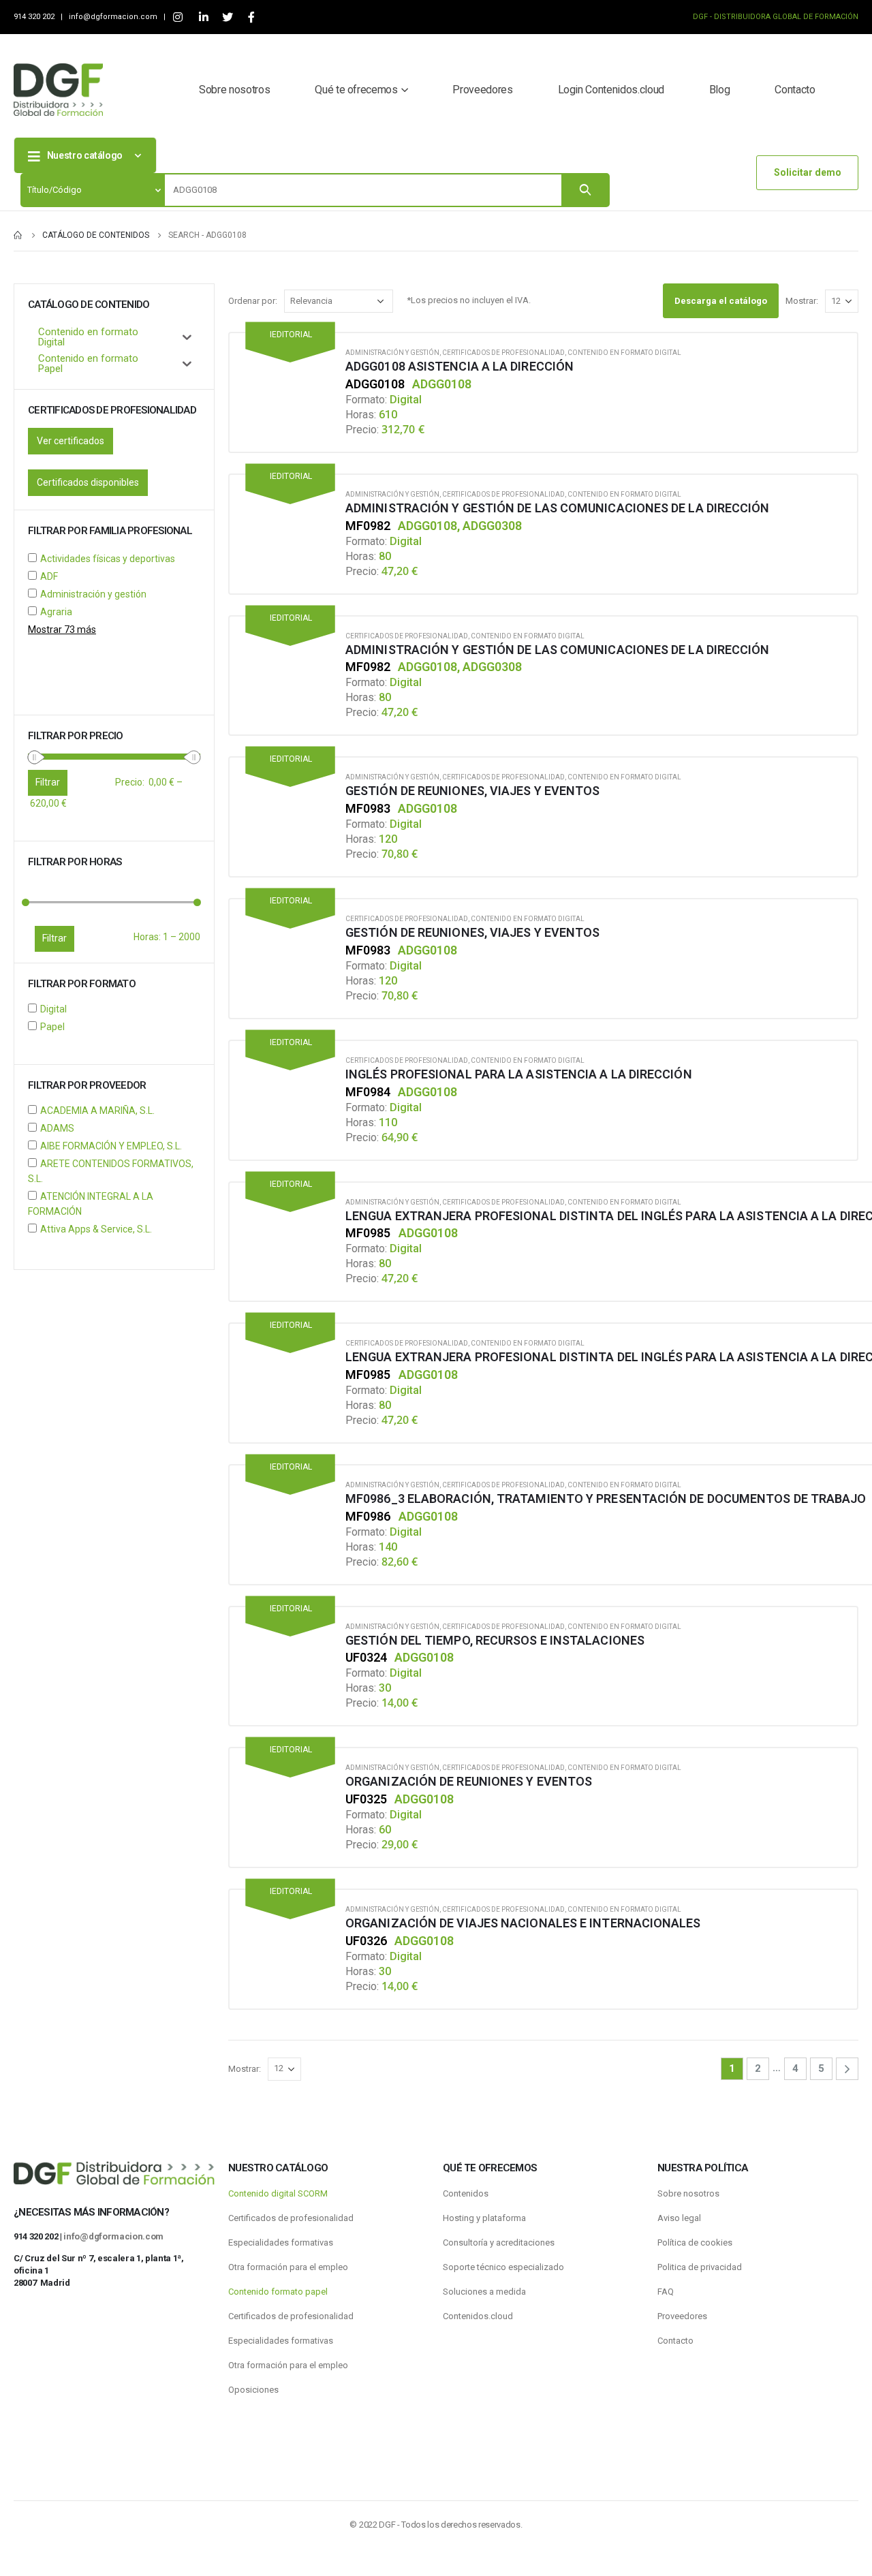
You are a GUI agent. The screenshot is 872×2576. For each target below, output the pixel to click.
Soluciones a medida (484, 2292)
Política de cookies (695, 2243)
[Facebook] (251, 17)
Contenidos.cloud (478, 2316)
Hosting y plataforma (484, 2218)
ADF (49, 576)
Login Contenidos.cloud (611, 90)
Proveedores (482, 90)
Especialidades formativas (281, 2243)
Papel (52, 1027)
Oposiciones (253, 2390)
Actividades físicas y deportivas (108, 559)
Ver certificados (71, 441)
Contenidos (466, 2193)
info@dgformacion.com (114, 17)
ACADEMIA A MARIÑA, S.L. (97, 1111)
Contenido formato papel (278, 2292)
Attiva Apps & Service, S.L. (96, 1229)
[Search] (585, 190)
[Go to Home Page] (18, 235)
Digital (53, 1009)
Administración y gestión (392, 353)
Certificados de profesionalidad (503, 353)
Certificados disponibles (88, 482)
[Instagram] (177, 17)
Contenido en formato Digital (624, 353)
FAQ (666, 2292)
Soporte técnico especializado (503, 2267)
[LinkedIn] (203, 17)
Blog (720, 90)
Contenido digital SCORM (278, 2193)
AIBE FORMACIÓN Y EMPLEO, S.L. (111, 1146)
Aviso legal (679, 2218)
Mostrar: (802, 301)
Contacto (795, 90)
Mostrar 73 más (62, 630)
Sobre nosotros (234, 90)
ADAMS (57, 1128)
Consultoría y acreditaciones (499, 2243)
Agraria (56, 612)
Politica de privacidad (700, 2267)
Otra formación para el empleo (288, 2267)
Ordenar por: (253, 301)
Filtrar (54, 938)
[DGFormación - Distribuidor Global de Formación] (58, 90)
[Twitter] (227, 17)
